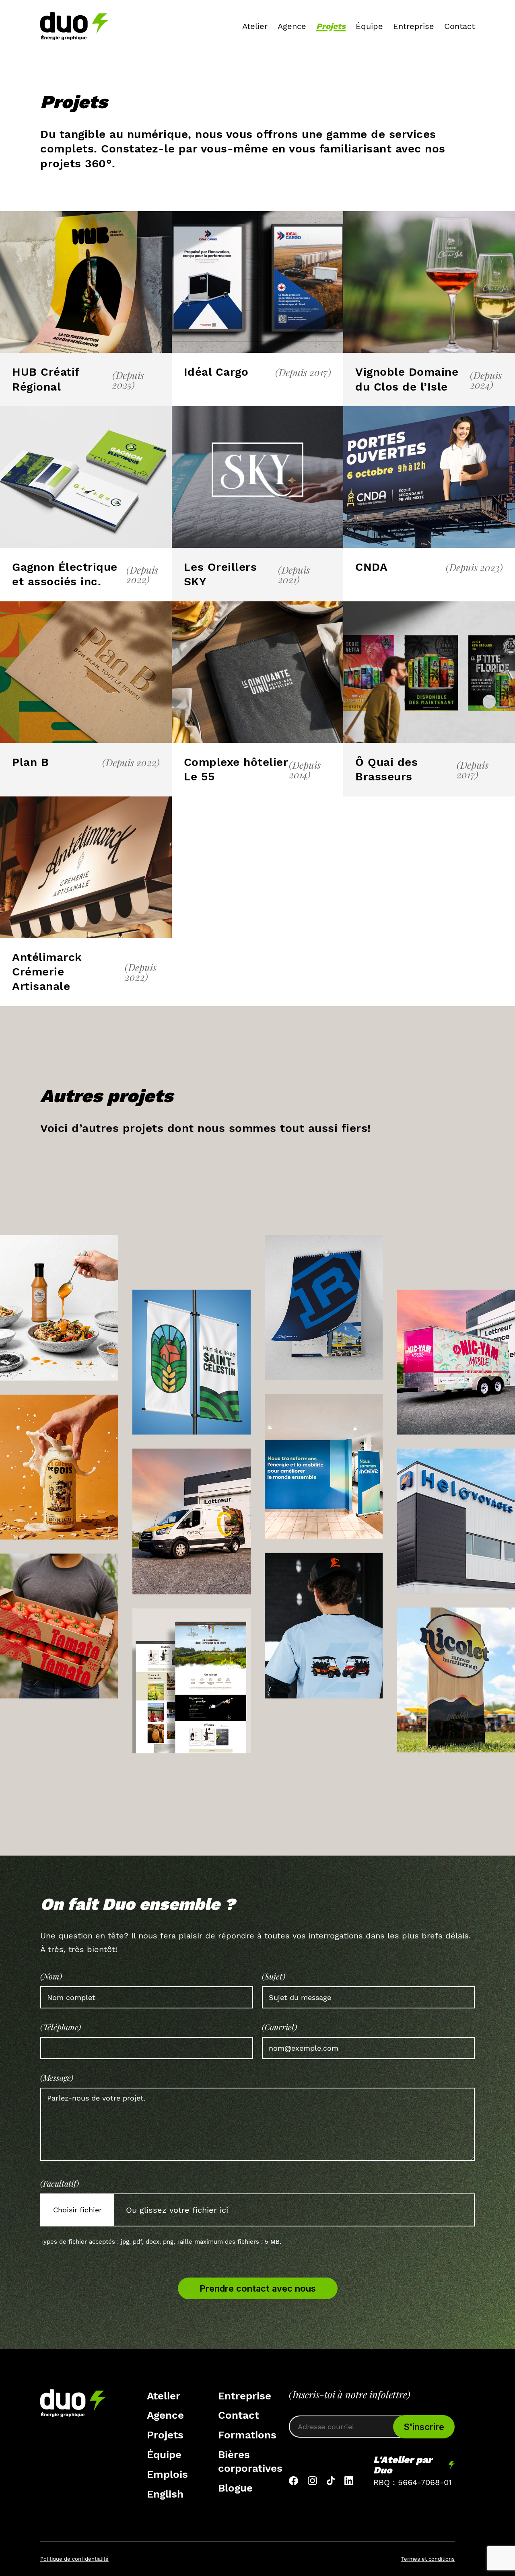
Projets (331, 26)
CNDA (371, 567)
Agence (292, 26)
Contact (459, 26)
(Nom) (51, 1976)
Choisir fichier (77, 2210)
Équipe (369, 26)
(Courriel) (279, 2027)
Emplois (167, 2474)
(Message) (57, 2078)
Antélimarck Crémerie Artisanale (47, 972)
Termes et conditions (428, 2559)
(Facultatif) (60, 2183)
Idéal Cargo (216, 372)
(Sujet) (274, 1976)
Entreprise (414, 26)
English (165, 2494)
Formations (247, 2435)
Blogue (235, 2488)
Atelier (255, 26)
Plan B (30, 762)
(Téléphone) (61, 2027)
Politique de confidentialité (74, 2559)
